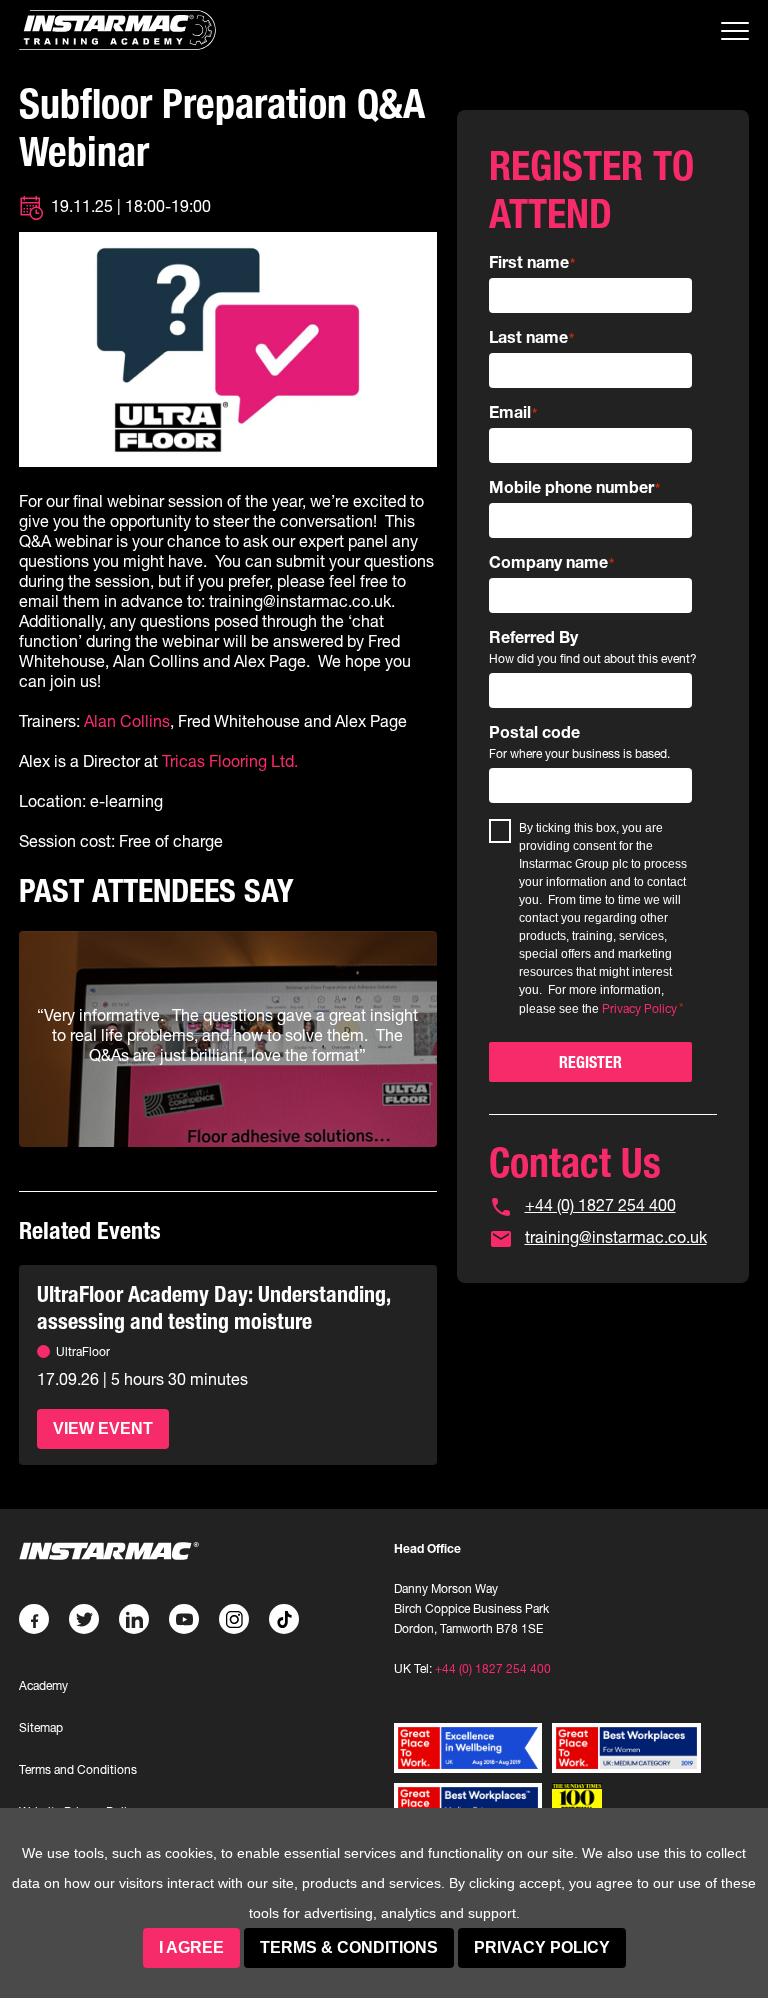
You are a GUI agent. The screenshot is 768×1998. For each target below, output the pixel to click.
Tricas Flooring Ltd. (230, 761)
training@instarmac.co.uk (616, 1237)
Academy (43, 1685)
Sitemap (41, 1727)
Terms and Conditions (78, 1769)
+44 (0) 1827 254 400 (600, 1205)
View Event (103, 1428)
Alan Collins (127, 721)
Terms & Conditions (349, 1947)
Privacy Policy (542, 1947)
